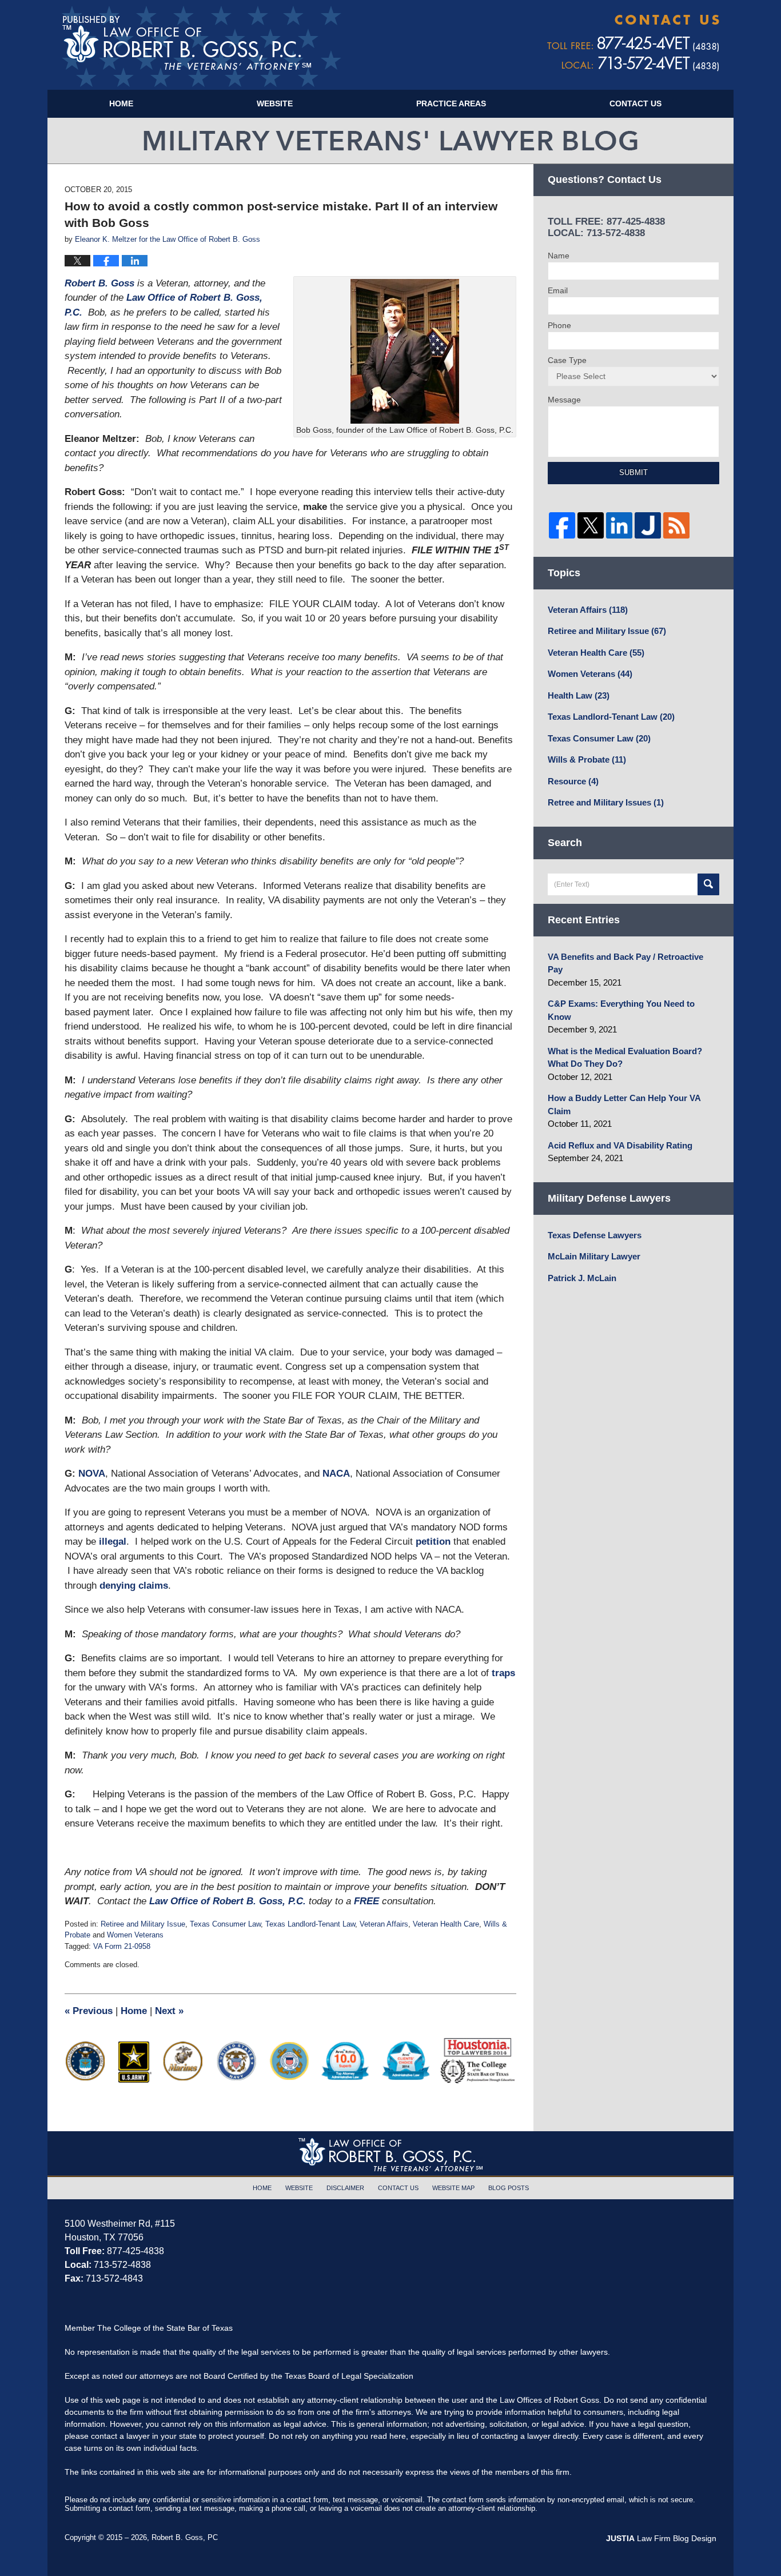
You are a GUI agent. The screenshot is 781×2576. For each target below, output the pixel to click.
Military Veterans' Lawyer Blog (202, 46)
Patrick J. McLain (582, 1278)
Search (708, 884)
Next (169, 2011)
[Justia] (648, 525)
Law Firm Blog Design (661, 2538)
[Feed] (676, 525)
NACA (336, 1474)
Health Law (579, 695)
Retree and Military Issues (606, 802)
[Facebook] (562, 525)
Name (559, 256)
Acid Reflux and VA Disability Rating (620, 1145)
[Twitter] (591, 525)
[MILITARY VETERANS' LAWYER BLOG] (390, 141)
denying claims (134, 1586)
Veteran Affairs (384, 1924)
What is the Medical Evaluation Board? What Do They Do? (625, 1058)
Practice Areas (451, 103)
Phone (559, 325)
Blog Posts (509, 2188)
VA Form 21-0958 (122, 1946)
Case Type (567, 360)
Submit (633, 472)
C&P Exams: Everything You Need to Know (621, 1010)
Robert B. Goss (101, 283)
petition (433, 1542)
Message (564, 400)
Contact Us (635, 103)
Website (275, 103)
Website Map (453, 2188)
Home (121, 103)
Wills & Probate (587, 759)
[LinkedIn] (619, 525)
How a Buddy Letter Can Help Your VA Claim (624, 1104)
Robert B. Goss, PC (185, 2537)
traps (503, 1673)
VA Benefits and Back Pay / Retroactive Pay (625, 963)
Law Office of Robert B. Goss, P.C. (228, 1901)
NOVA (92, 1474)
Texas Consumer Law (225, 1924)
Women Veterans (135, 1935)
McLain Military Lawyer (594, 1256)
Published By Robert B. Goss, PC (633, 43)
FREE (368, 1901)
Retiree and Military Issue (143, 1924)
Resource (573, 781)
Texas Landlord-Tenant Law (310, 1924)
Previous (89, 2011)
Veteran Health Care (446, 1924)
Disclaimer (345, 2188)
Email (558, 290)
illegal (113, 1542)
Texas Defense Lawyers (595, 1235)
